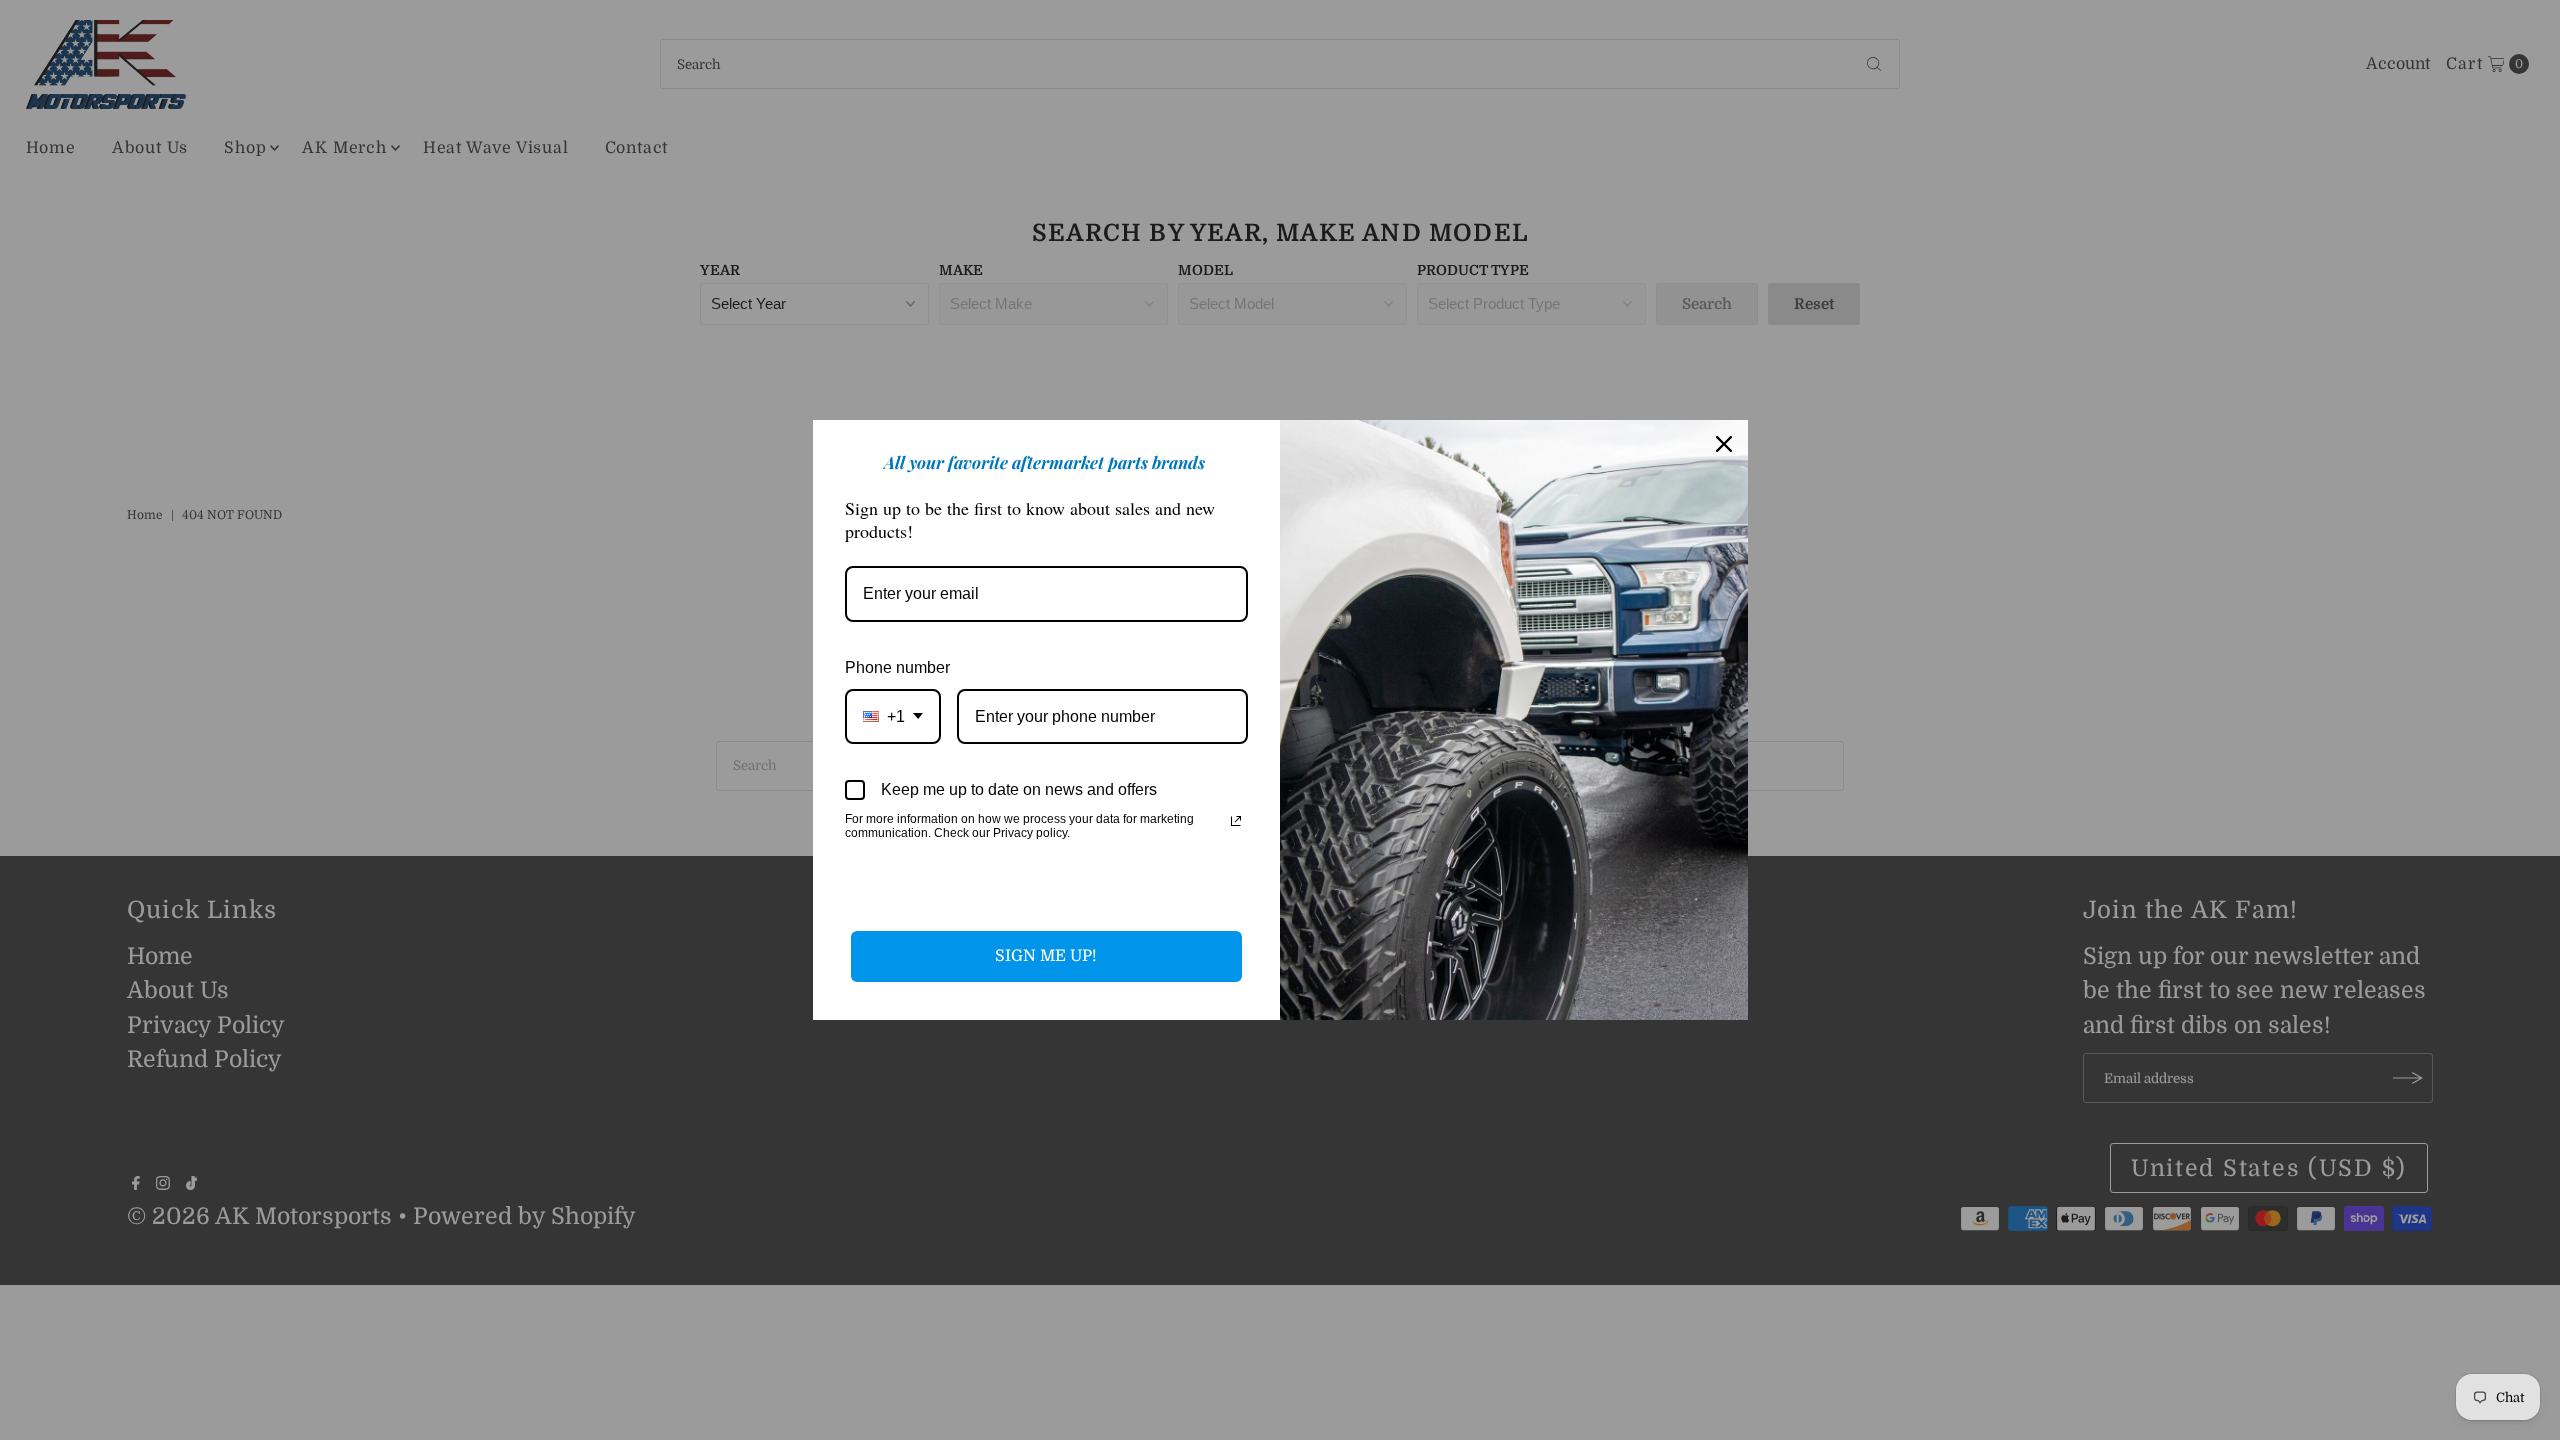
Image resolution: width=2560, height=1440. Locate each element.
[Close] (1724, 444)
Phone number (897, 667)
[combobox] (893, 716)
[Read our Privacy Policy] (1236, 821)
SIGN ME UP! (1046, 956)
